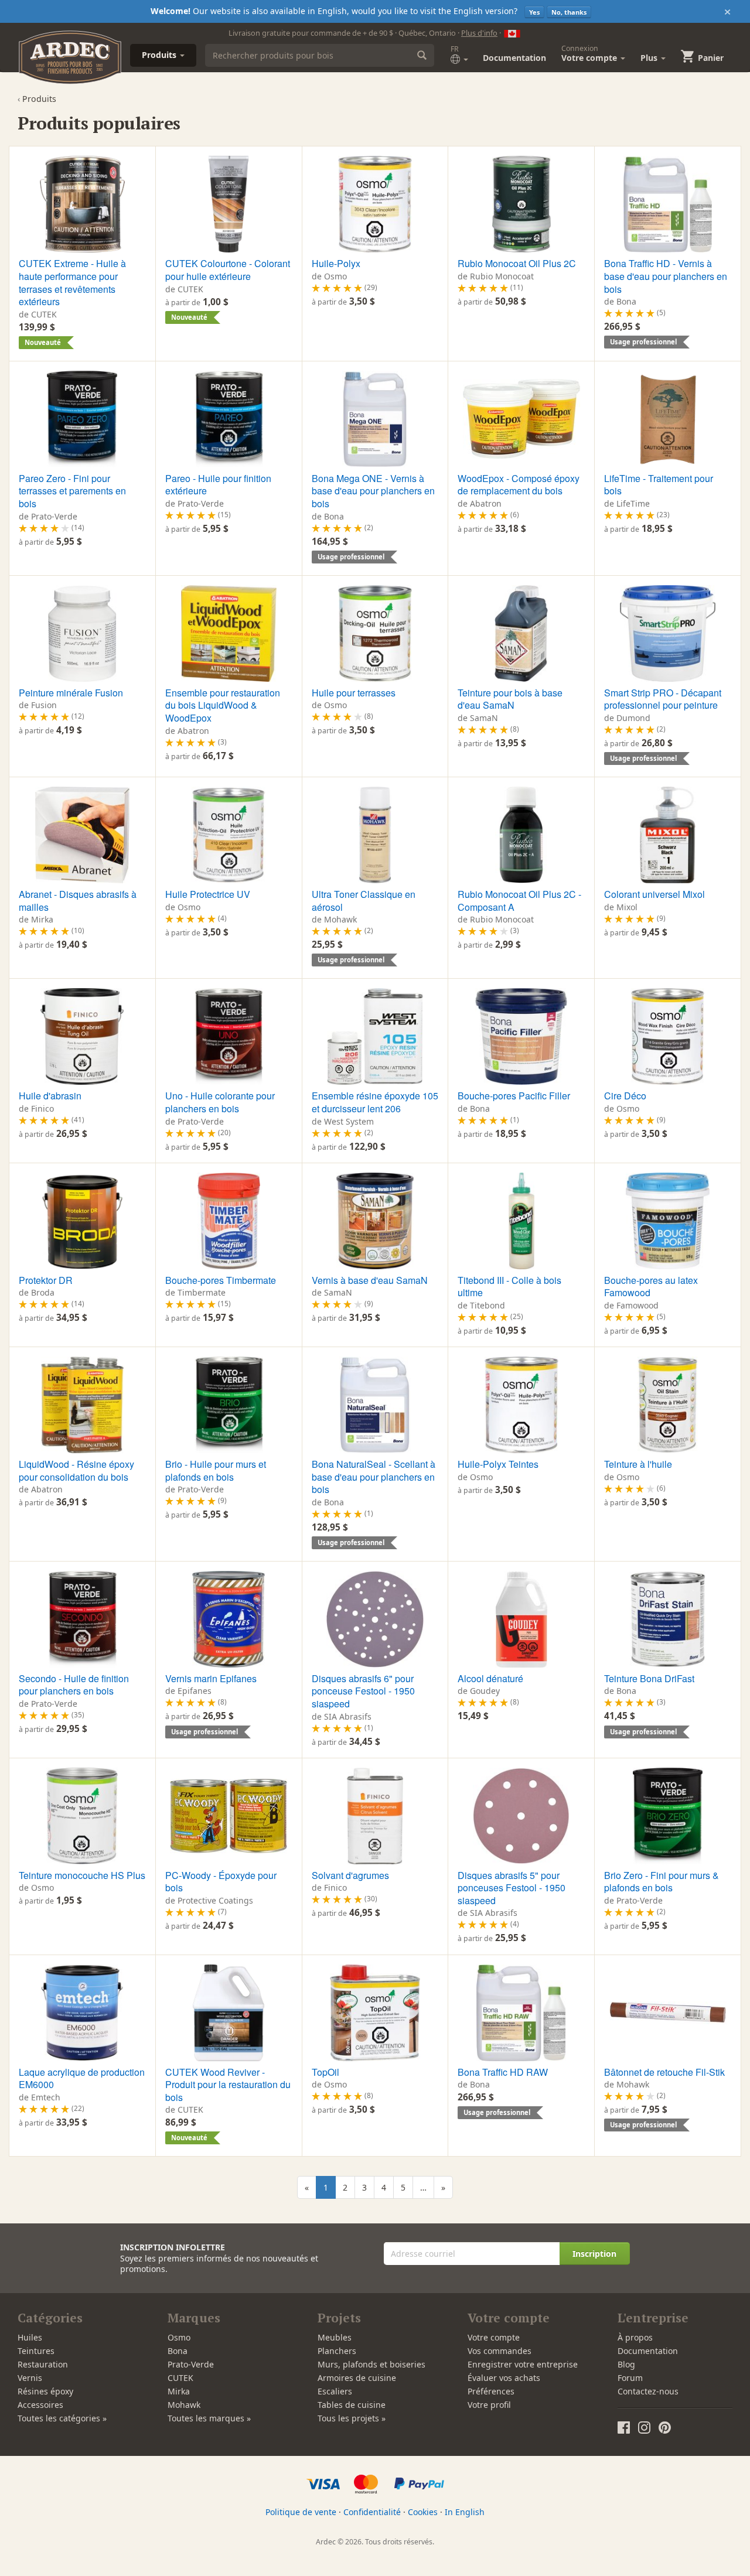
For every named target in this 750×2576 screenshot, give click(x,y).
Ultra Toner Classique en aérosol (364, 901)
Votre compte (494, 2337)
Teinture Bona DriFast (649, 1678)
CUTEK (180, 2378)
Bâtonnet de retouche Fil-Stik (664, 2072)
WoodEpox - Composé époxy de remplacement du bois (519, 485)
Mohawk (184, 2405)
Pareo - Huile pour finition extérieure (218, 485)
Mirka (179, 2391)
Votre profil (489, 2405)
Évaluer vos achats (504, 2378)
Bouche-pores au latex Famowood (651, 1287)
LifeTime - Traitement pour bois (659, 485)
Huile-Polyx (336, 263)
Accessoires (40, 2405)
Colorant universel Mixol (654, 894)
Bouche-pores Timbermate (221, 1280)
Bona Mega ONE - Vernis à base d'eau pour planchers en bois (373, 491)
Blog (626, 2364)
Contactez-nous (648, 2391)
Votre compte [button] (590, 53)
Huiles (30, 2337)
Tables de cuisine (352, 2405)
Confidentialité (372, 2512)
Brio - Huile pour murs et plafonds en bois (216, 1470)
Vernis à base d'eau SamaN (370, 1280)
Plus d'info (479, 33)
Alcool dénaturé (490, 1678)
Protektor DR (46, 1280)
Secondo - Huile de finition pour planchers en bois (74, 1685)
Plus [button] (650, 58)
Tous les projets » (352, 2418)
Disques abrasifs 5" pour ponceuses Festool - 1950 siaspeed (512, 1888)
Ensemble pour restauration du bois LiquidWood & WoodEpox (223, 705)
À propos (635, 2337)
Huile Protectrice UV (208, 894)
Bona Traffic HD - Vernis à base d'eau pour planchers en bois (666, 276)
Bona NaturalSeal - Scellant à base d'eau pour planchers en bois (374, 1477)
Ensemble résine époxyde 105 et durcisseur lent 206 (375, 1102)
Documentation (514, 58)
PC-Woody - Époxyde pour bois (221, 1882)
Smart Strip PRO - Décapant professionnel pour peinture (663, 699)
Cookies (423, 2512)
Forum (630, 2378)
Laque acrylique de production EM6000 (82, 2078)
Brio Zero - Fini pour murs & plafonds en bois (662, 1882)
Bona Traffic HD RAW (503, 2072)
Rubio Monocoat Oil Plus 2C (517, 263)
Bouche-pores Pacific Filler (514, 1096)
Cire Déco (625, 1096)
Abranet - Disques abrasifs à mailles (78, 901)
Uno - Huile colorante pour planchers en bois (220, 1102)
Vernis (30, 2378)
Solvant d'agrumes (350, 1875)
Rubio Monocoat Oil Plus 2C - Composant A (519, 901)
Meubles (335, 2337)
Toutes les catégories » (62, 2418)
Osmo (179, 2337)
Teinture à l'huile (638, 1464)
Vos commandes (500, 2351)
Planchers (337, 2351)
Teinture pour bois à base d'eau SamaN (510, 699)
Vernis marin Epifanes (211, 1678)
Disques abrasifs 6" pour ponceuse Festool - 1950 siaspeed (363, 1691)
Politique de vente (301, 2512)
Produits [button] (160, 55)
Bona (178, 2351)
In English (465, 2512)
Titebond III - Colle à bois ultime (509, 1287)
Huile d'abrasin (50, 1096)
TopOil (325, 2072)
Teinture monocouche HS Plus (82, 1875)
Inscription (594, 2254)
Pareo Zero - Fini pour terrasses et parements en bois (72, 491)
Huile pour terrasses (354, 693)
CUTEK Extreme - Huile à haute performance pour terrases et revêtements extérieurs (72, 282)
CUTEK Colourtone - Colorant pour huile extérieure (228, 270)
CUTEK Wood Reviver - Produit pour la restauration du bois (228, 2085)
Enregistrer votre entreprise (523, 2364)
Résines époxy (45, 2391)
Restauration (43, 2364)
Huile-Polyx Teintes (498, 1464)
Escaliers (335, 2391)
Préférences (491, 2391)
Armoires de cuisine (357, 2378)
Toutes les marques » (209, 2418)
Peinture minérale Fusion (71, 693)
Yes (534, 12)
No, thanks (569, 12)
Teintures (36, 2351)
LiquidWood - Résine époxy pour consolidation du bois (76, 1470)
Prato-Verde (191, 2364)
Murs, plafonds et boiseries (371, 2364)
